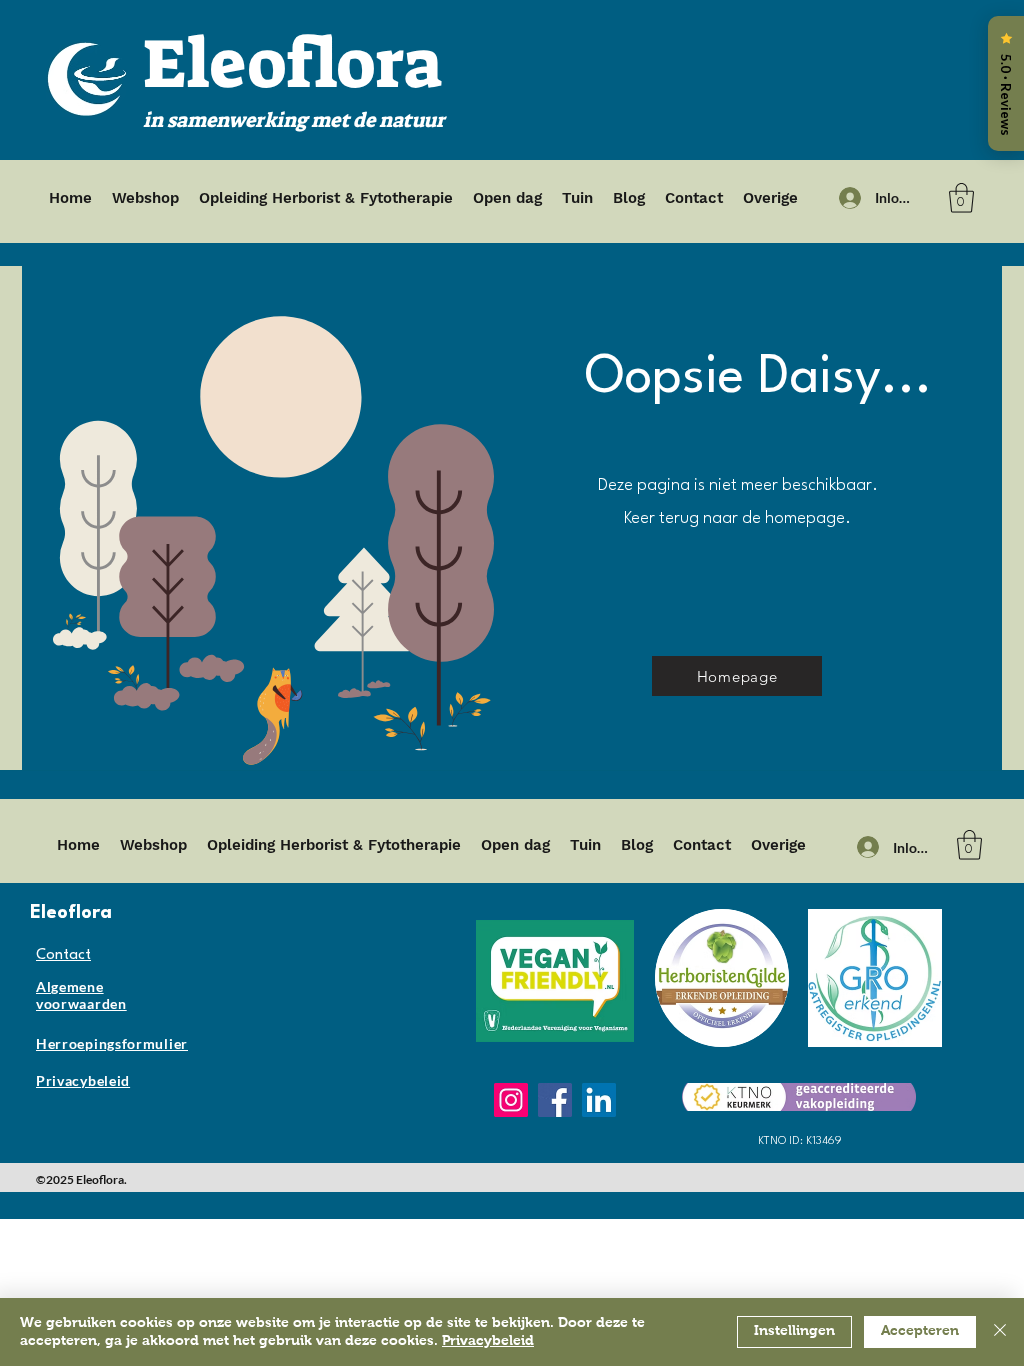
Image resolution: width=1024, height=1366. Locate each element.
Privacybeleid (488, 1341)
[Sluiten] (1000, 1332)
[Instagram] (511, 1100)
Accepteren (920, 1331)
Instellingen (794, 1331)
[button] (961, 198)
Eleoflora (292, 64)
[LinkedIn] (599, 1100)
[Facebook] (555, 1100)
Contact (63, 955)
